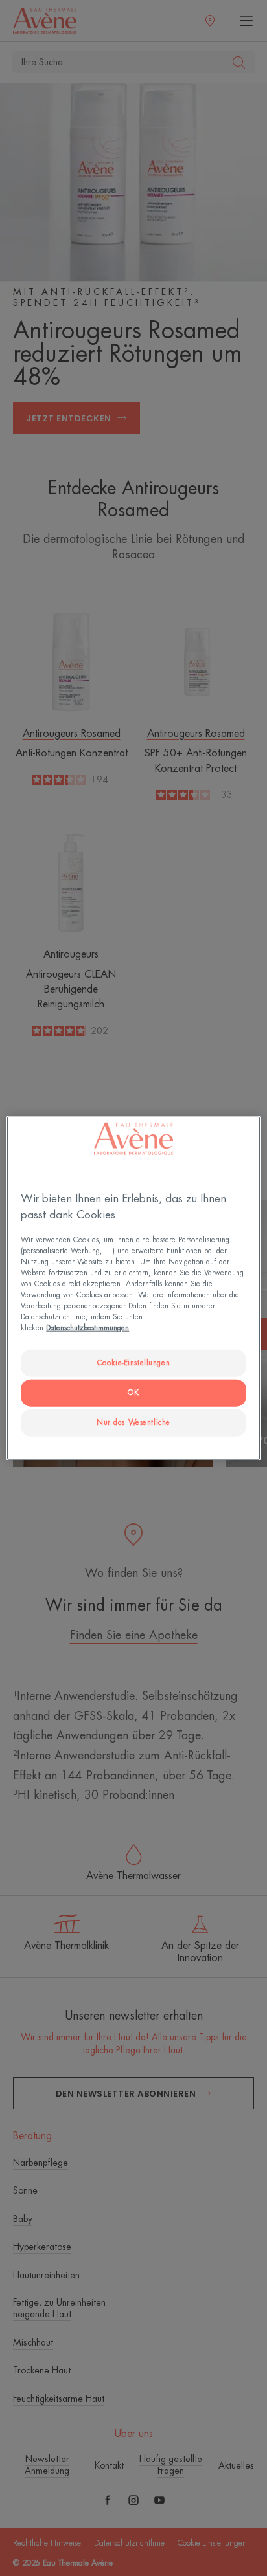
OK (133, 1393)
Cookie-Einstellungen (133, 1363)
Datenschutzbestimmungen (87, 1328)
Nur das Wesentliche (133, 1423)
